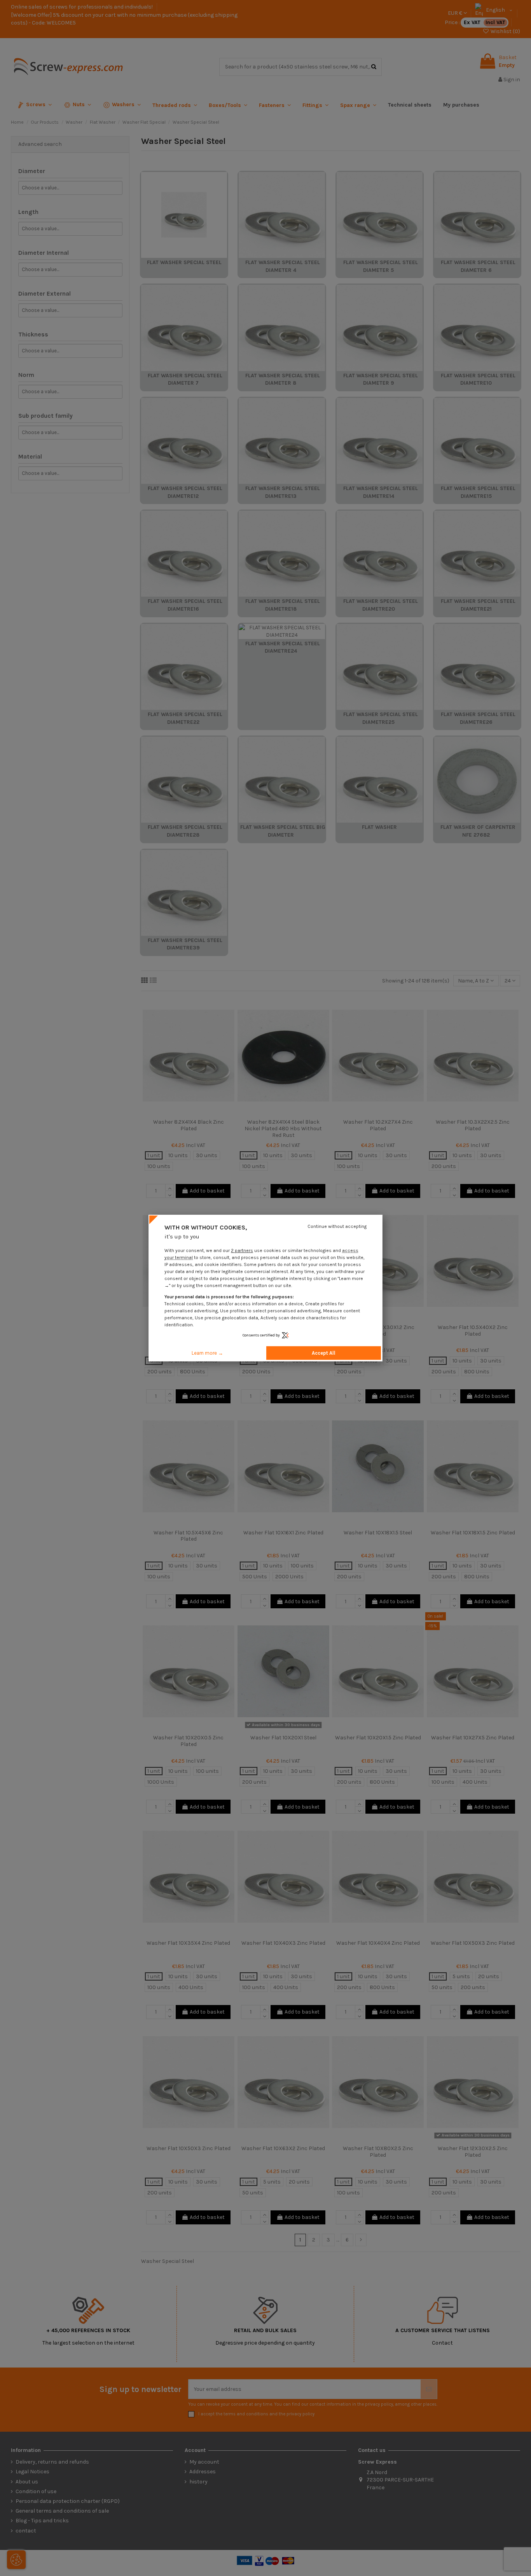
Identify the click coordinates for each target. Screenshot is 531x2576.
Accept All (324, 1353)
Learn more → (207, 1353)
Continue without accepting (337, 1226)
